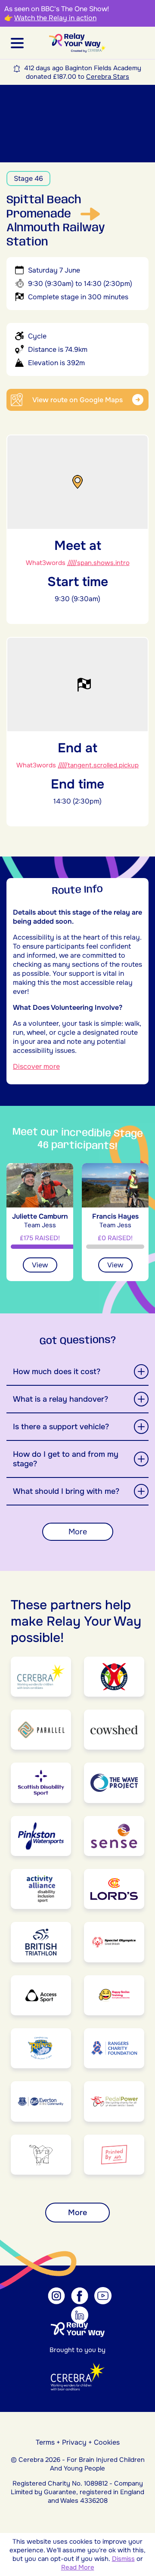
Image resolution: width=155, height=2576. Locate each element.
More (78, 1532)
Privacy (74, 2442)
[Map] (77, 124)
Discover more (36, 1066)
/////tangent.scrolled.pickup (98, 765)
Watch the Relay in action (55, 18)
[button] (17, 43)
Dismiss (123, 2559)
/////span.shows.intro (98, 563)
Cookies (107, 2442)
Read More (78, 2567)
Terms (45, 2442)
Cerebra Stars (108, 77)
